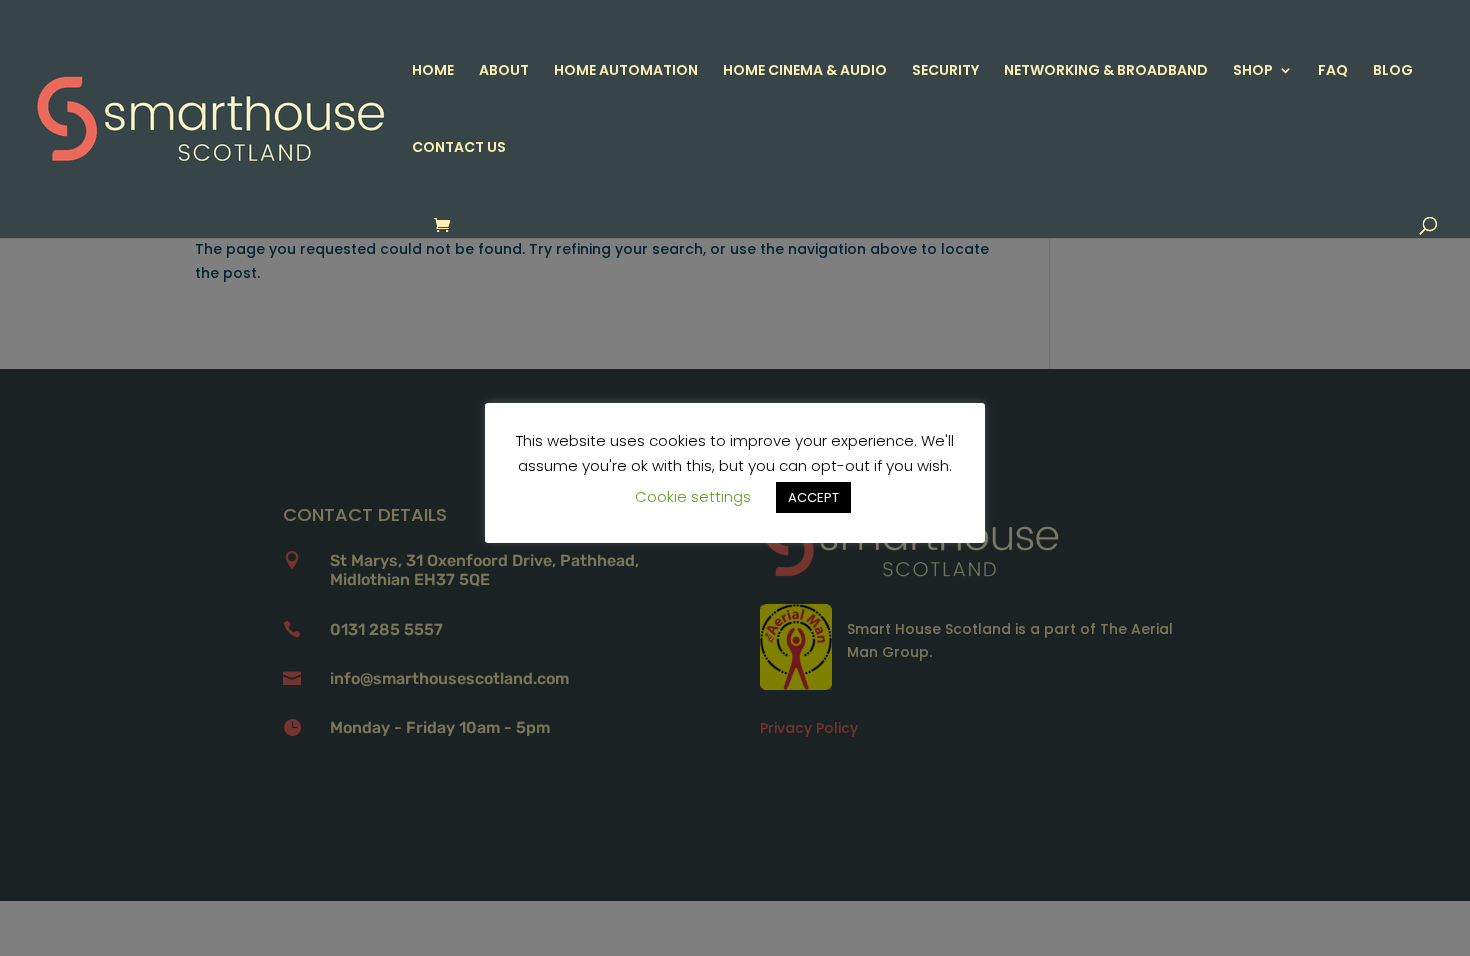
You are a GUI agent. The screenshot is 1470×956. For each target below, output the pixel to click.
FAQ (1333, 71)
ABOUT (504, 71)
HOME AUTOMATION (626, 71)
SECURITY (945, 71)
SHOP (1253, 71)
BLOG (1393, 71)
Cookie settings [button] (693, 496)
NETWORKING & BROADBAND (1106, 71)
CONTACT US (459, 148)
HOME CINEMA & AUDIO (805, 71)
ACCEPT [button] (813, 497)
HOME (433, 71)
